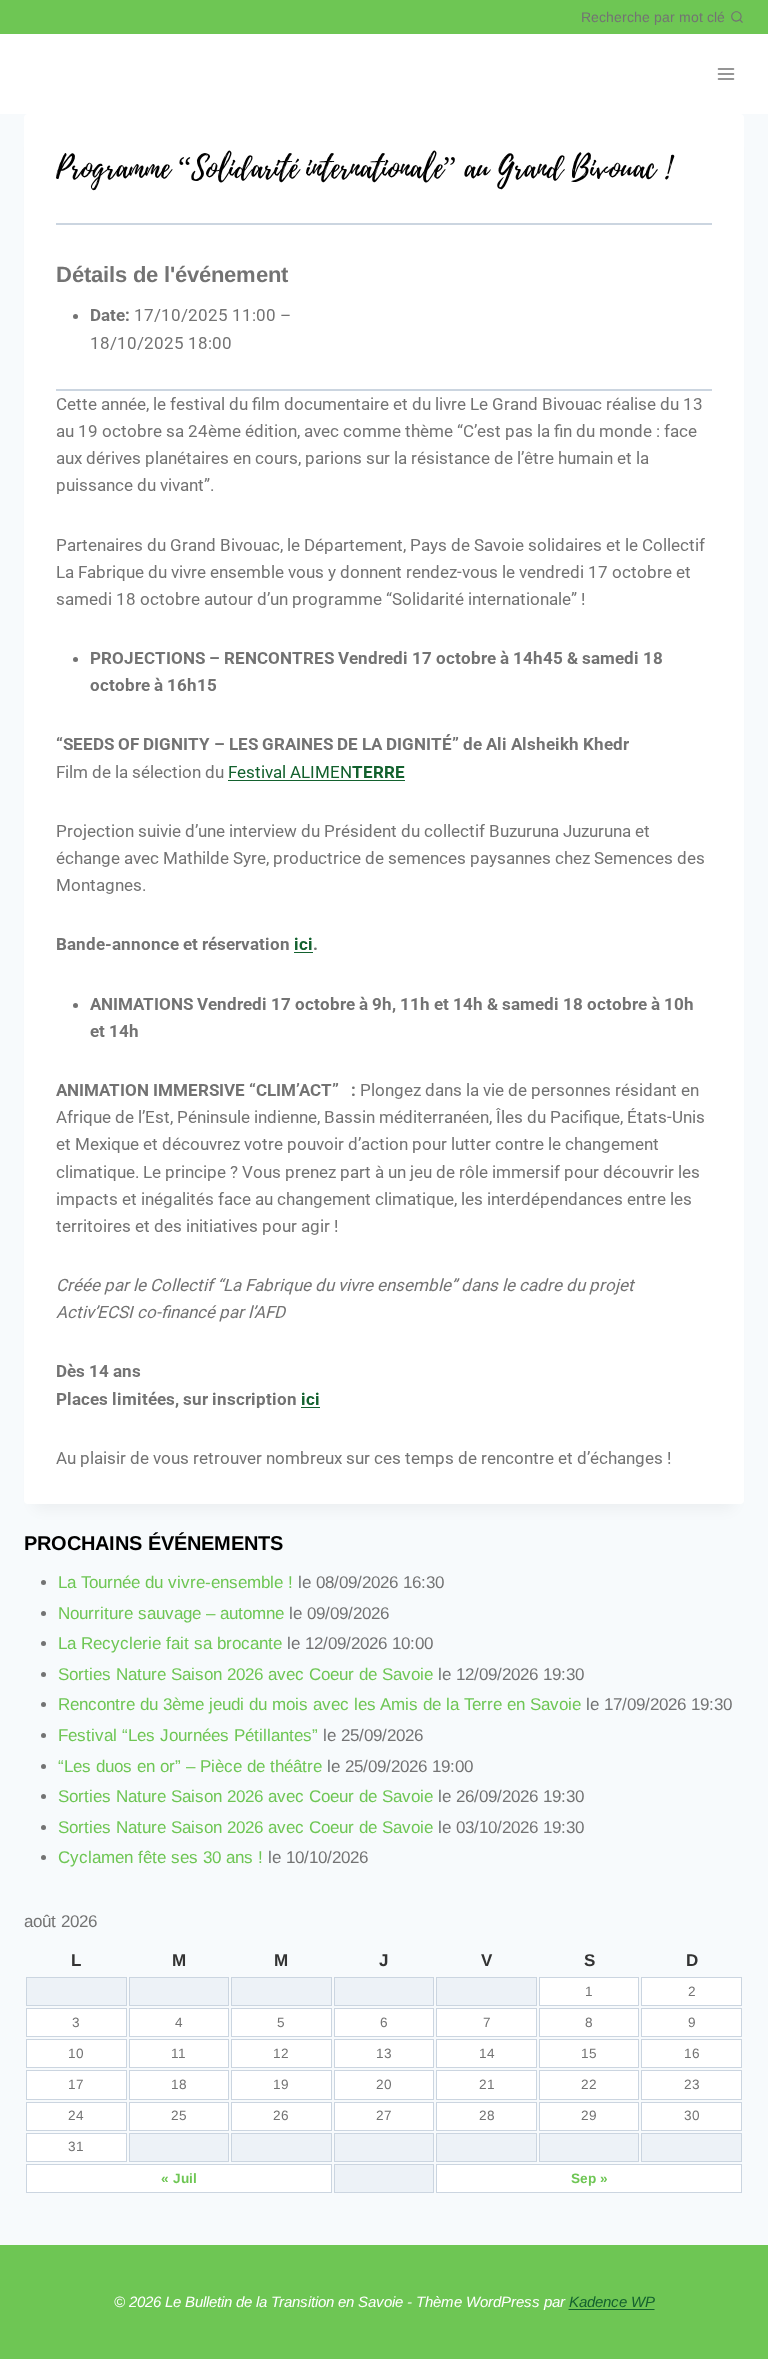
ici (303, 944)
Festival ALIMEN (316, 772)
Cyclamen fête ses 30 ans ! (160, 1857)
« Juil (179, 2178)
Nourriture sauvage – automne (171, 1613)
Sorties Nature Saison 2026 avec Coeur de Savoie (245, 1674)
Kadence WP (612, 2301)
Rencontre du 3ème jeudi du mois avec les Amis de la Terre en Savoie (319, 1704)
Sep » (589, 2178)
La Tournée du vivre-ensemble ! (175, 1582)
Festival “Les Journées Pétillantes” (188, 1735)
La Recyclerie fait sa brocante (170, 1643)
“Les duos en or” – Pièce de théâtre (190, 1766)
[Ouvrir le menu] (725, 74)
